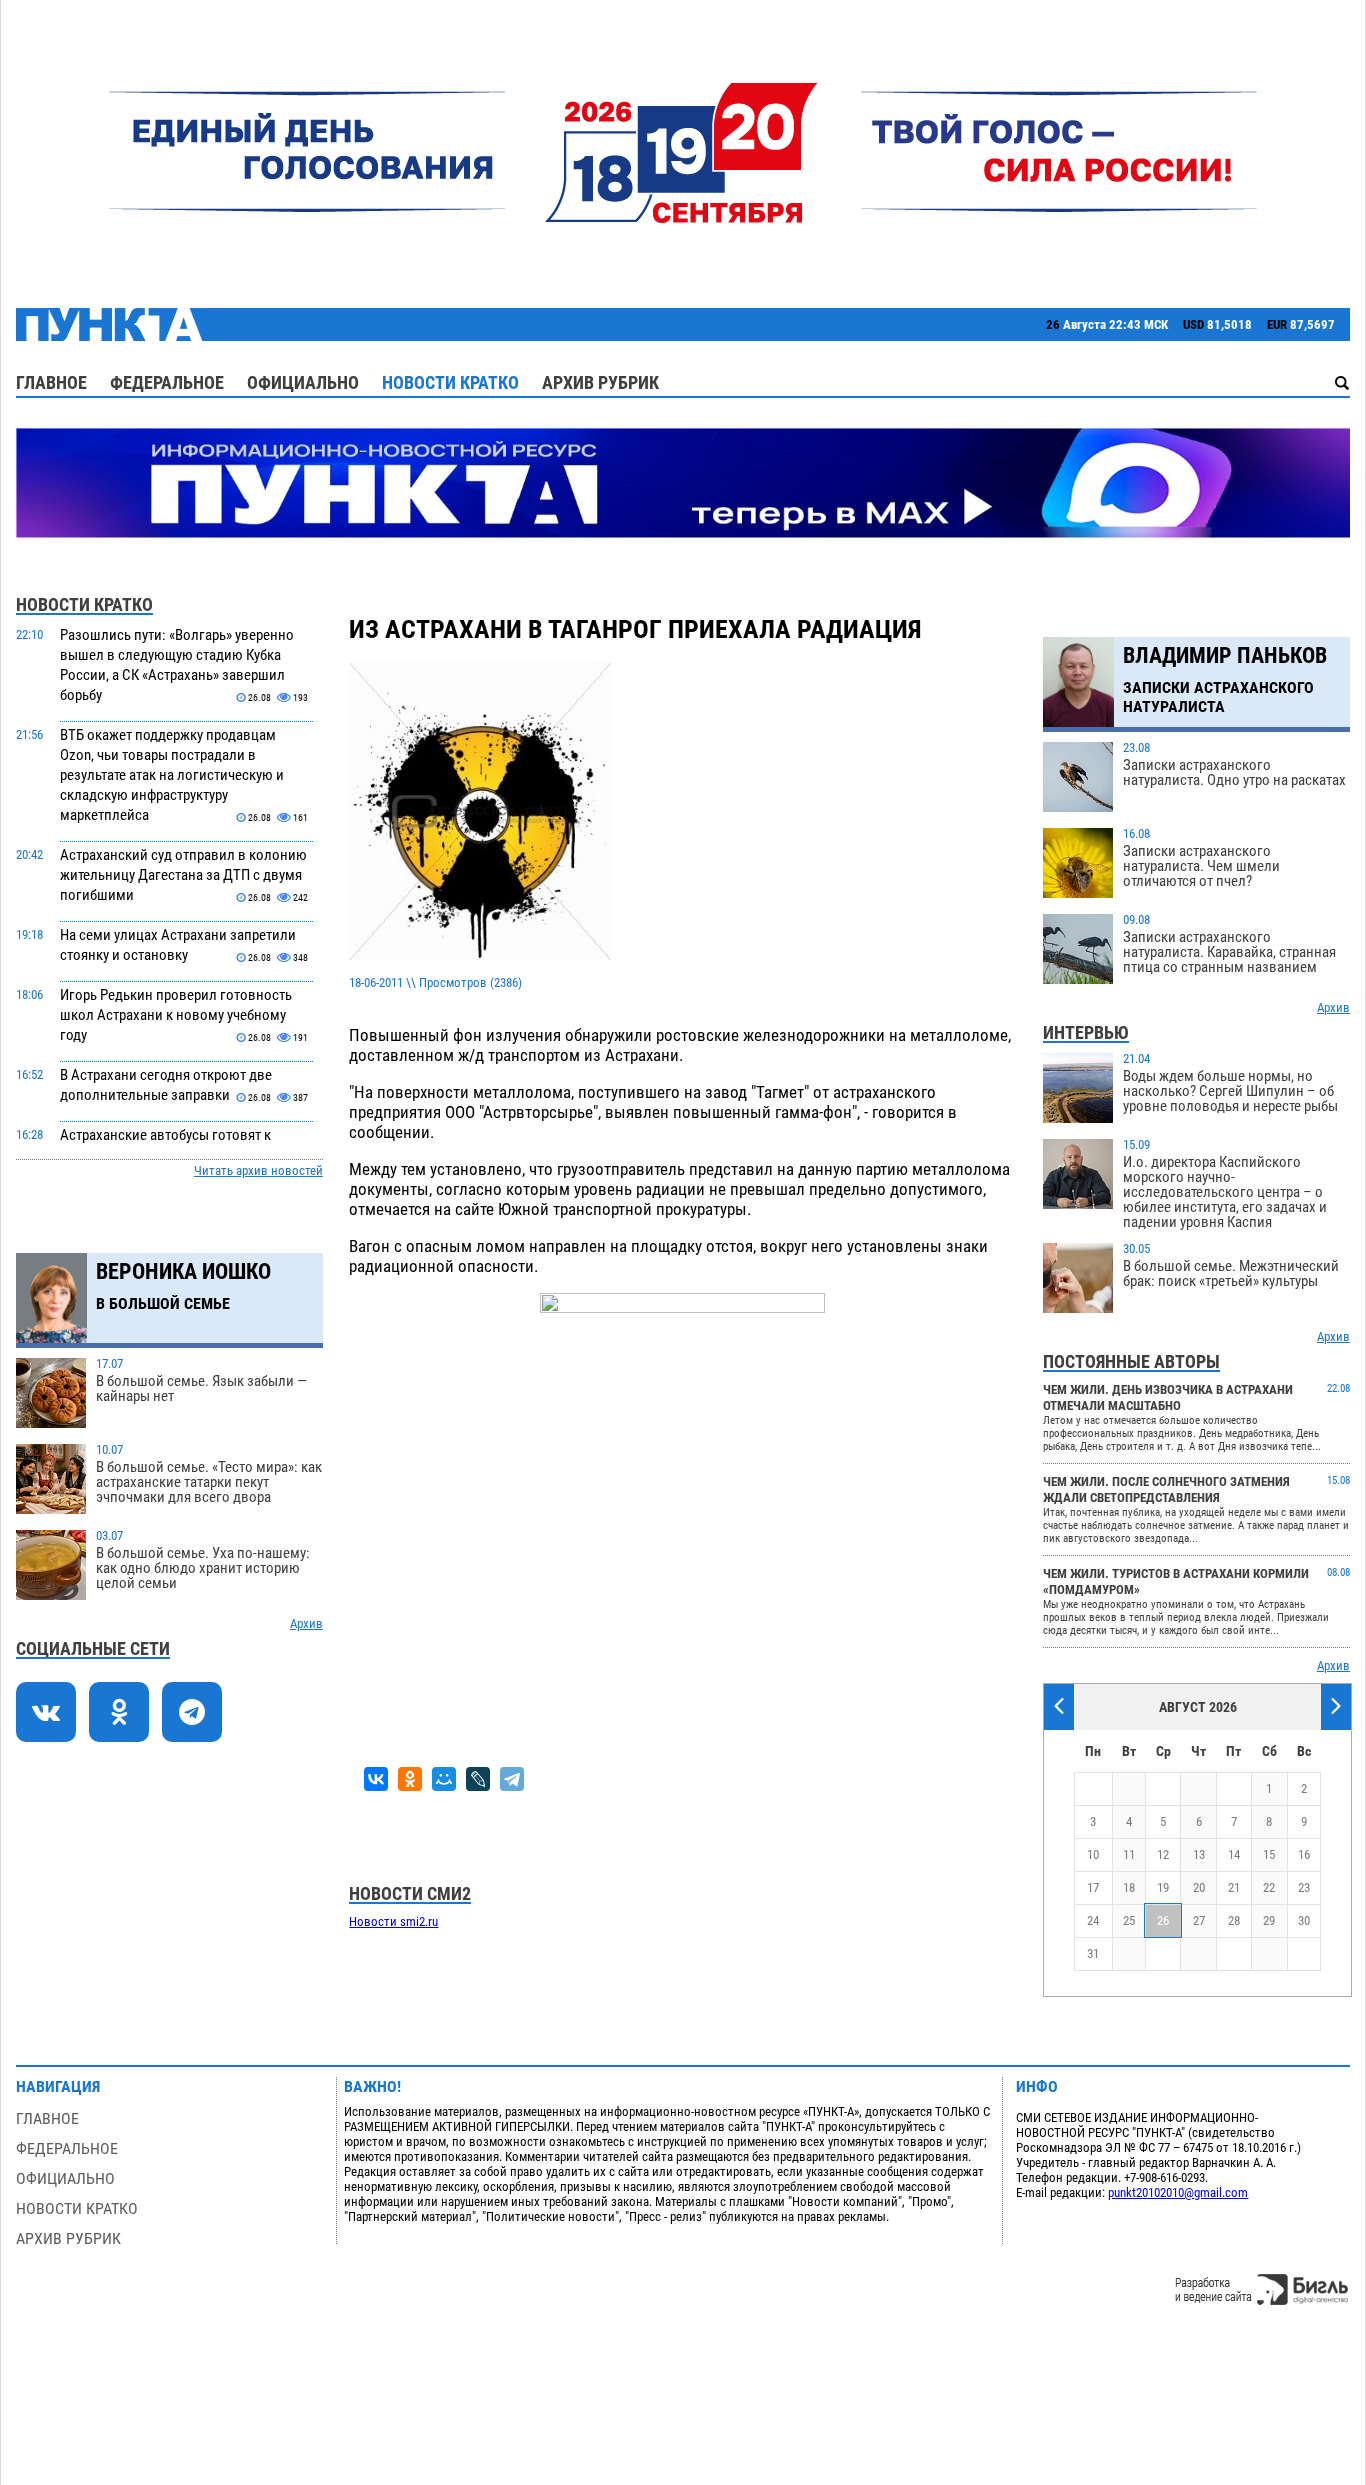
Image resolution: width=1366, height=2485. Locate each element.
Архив (306, 1623)
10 (1093, 1854)
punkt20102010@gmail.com (1178, 2192)
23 (1304, 1887)
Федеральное (167, 382)
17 (1093, 1887)
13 (1199, 1854)
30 (1304, 1920)
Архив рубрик (600, 382)
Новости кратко (450, 382)
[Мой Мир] (444, 1779)
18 (1129, 1887)
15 (1269, 1854)
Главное (51, 382)
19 (1163, 1887)
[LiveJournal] (478, 1779)
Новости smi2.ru (393, 1921)
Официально (303, 382)
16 (1304, 1854)
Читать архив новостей (258, 1170)
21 (1234, 1887)
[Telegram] (512, 1779)
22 (1269, 1887)
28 (1234, 1920)
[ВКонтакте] (376, 1779)
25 (1129, 1920)
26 (1163, 1920)
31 (1093, 1953)
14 (1234, 1854)
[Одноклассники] (410, 1779)
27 (1199, 1920)
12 (1163, 1854)
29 (1269, 1920)
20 (1199, 1887)
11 (1129, 1854)
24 (1093, 1920)
